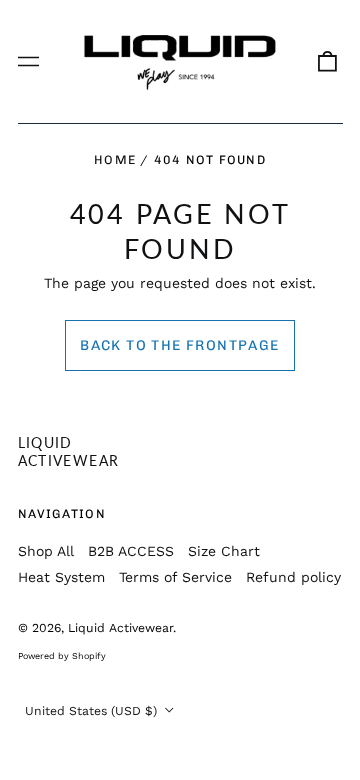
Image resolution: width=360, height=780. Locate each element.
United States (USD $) (93, 711)
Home (115, 159)
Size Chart (224, 551)
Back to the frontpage (179, 345)
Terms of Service (175, 577)
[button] (327, 62)
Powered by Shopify (62, 656)
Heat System (61, 577)
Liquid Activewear (69, 451)
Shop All (46, 551)
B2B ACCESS (131, 551)
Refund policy (293, 577)
